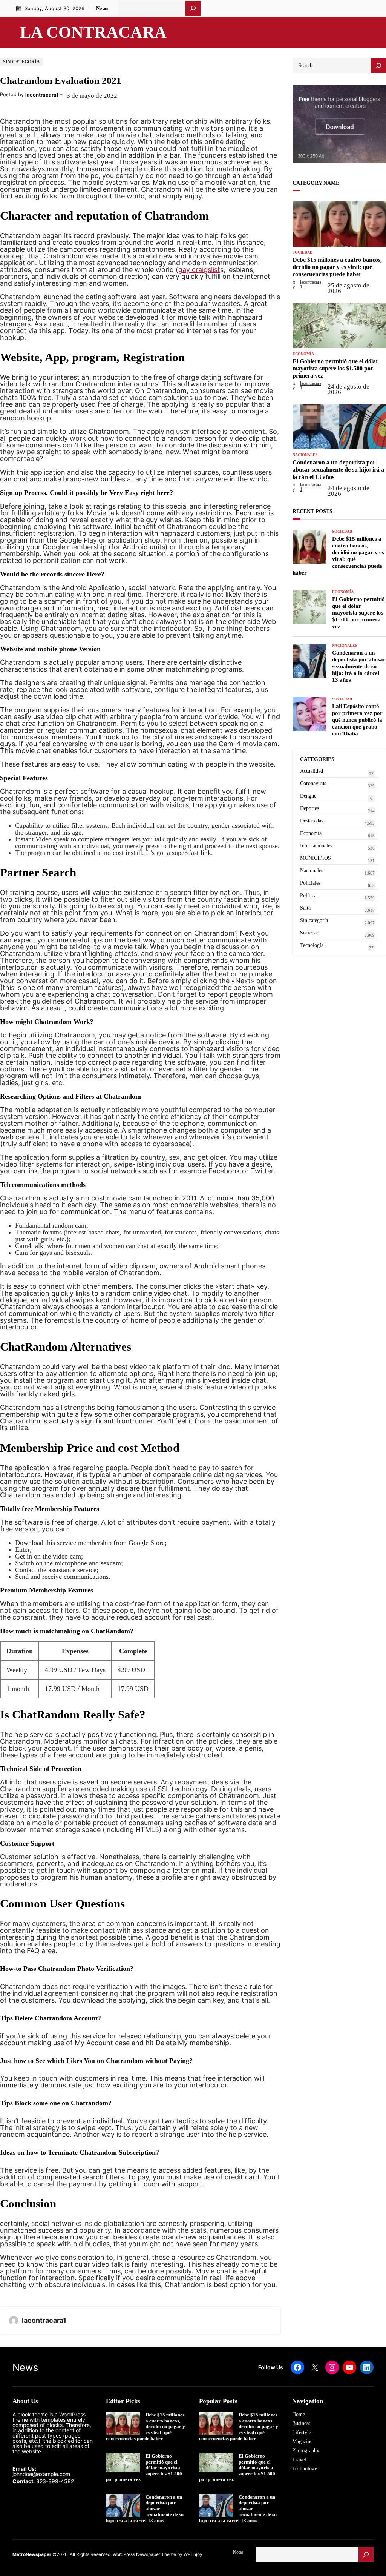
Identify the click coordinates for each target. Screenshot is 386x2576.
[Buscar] (193, 8)
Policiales (310, 883)
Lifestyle (302, 2432)
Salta (305, 908)
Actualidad (312, 771)
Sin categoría (21, 62)
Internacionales (316, 846)
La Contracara (93, 32)
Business (301, 2423)
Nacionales (305, 455)
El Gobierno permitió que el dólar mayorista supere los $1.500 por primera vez (335, 368)
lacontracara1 (42, 95)
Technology (305, 2469)
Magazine (302, 2442)
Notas (102, 8)
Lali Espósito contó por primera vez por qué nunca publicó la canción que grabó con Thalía (357, 720)
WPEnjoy (193, 2554)
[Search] (378, 66)
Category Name (316, 183)
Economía (303, 354)
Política (308, 895)
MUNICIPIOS (316, 858)
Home (299, 2414)
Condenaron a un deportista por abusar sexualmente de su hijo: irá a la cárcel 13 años (338, 470)
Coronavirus (313, 783)
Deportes (309, 808)
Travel (299, 2460)
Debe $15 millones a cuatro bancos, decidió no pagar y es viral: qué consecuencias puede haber (337, 267)
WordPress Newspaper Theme (144, 2554)
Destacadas (312, 821)
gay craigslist (199, 270)
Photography (306, 2451)
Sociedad (303, 252)
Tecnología (312, 945)
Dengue (308, 796)
